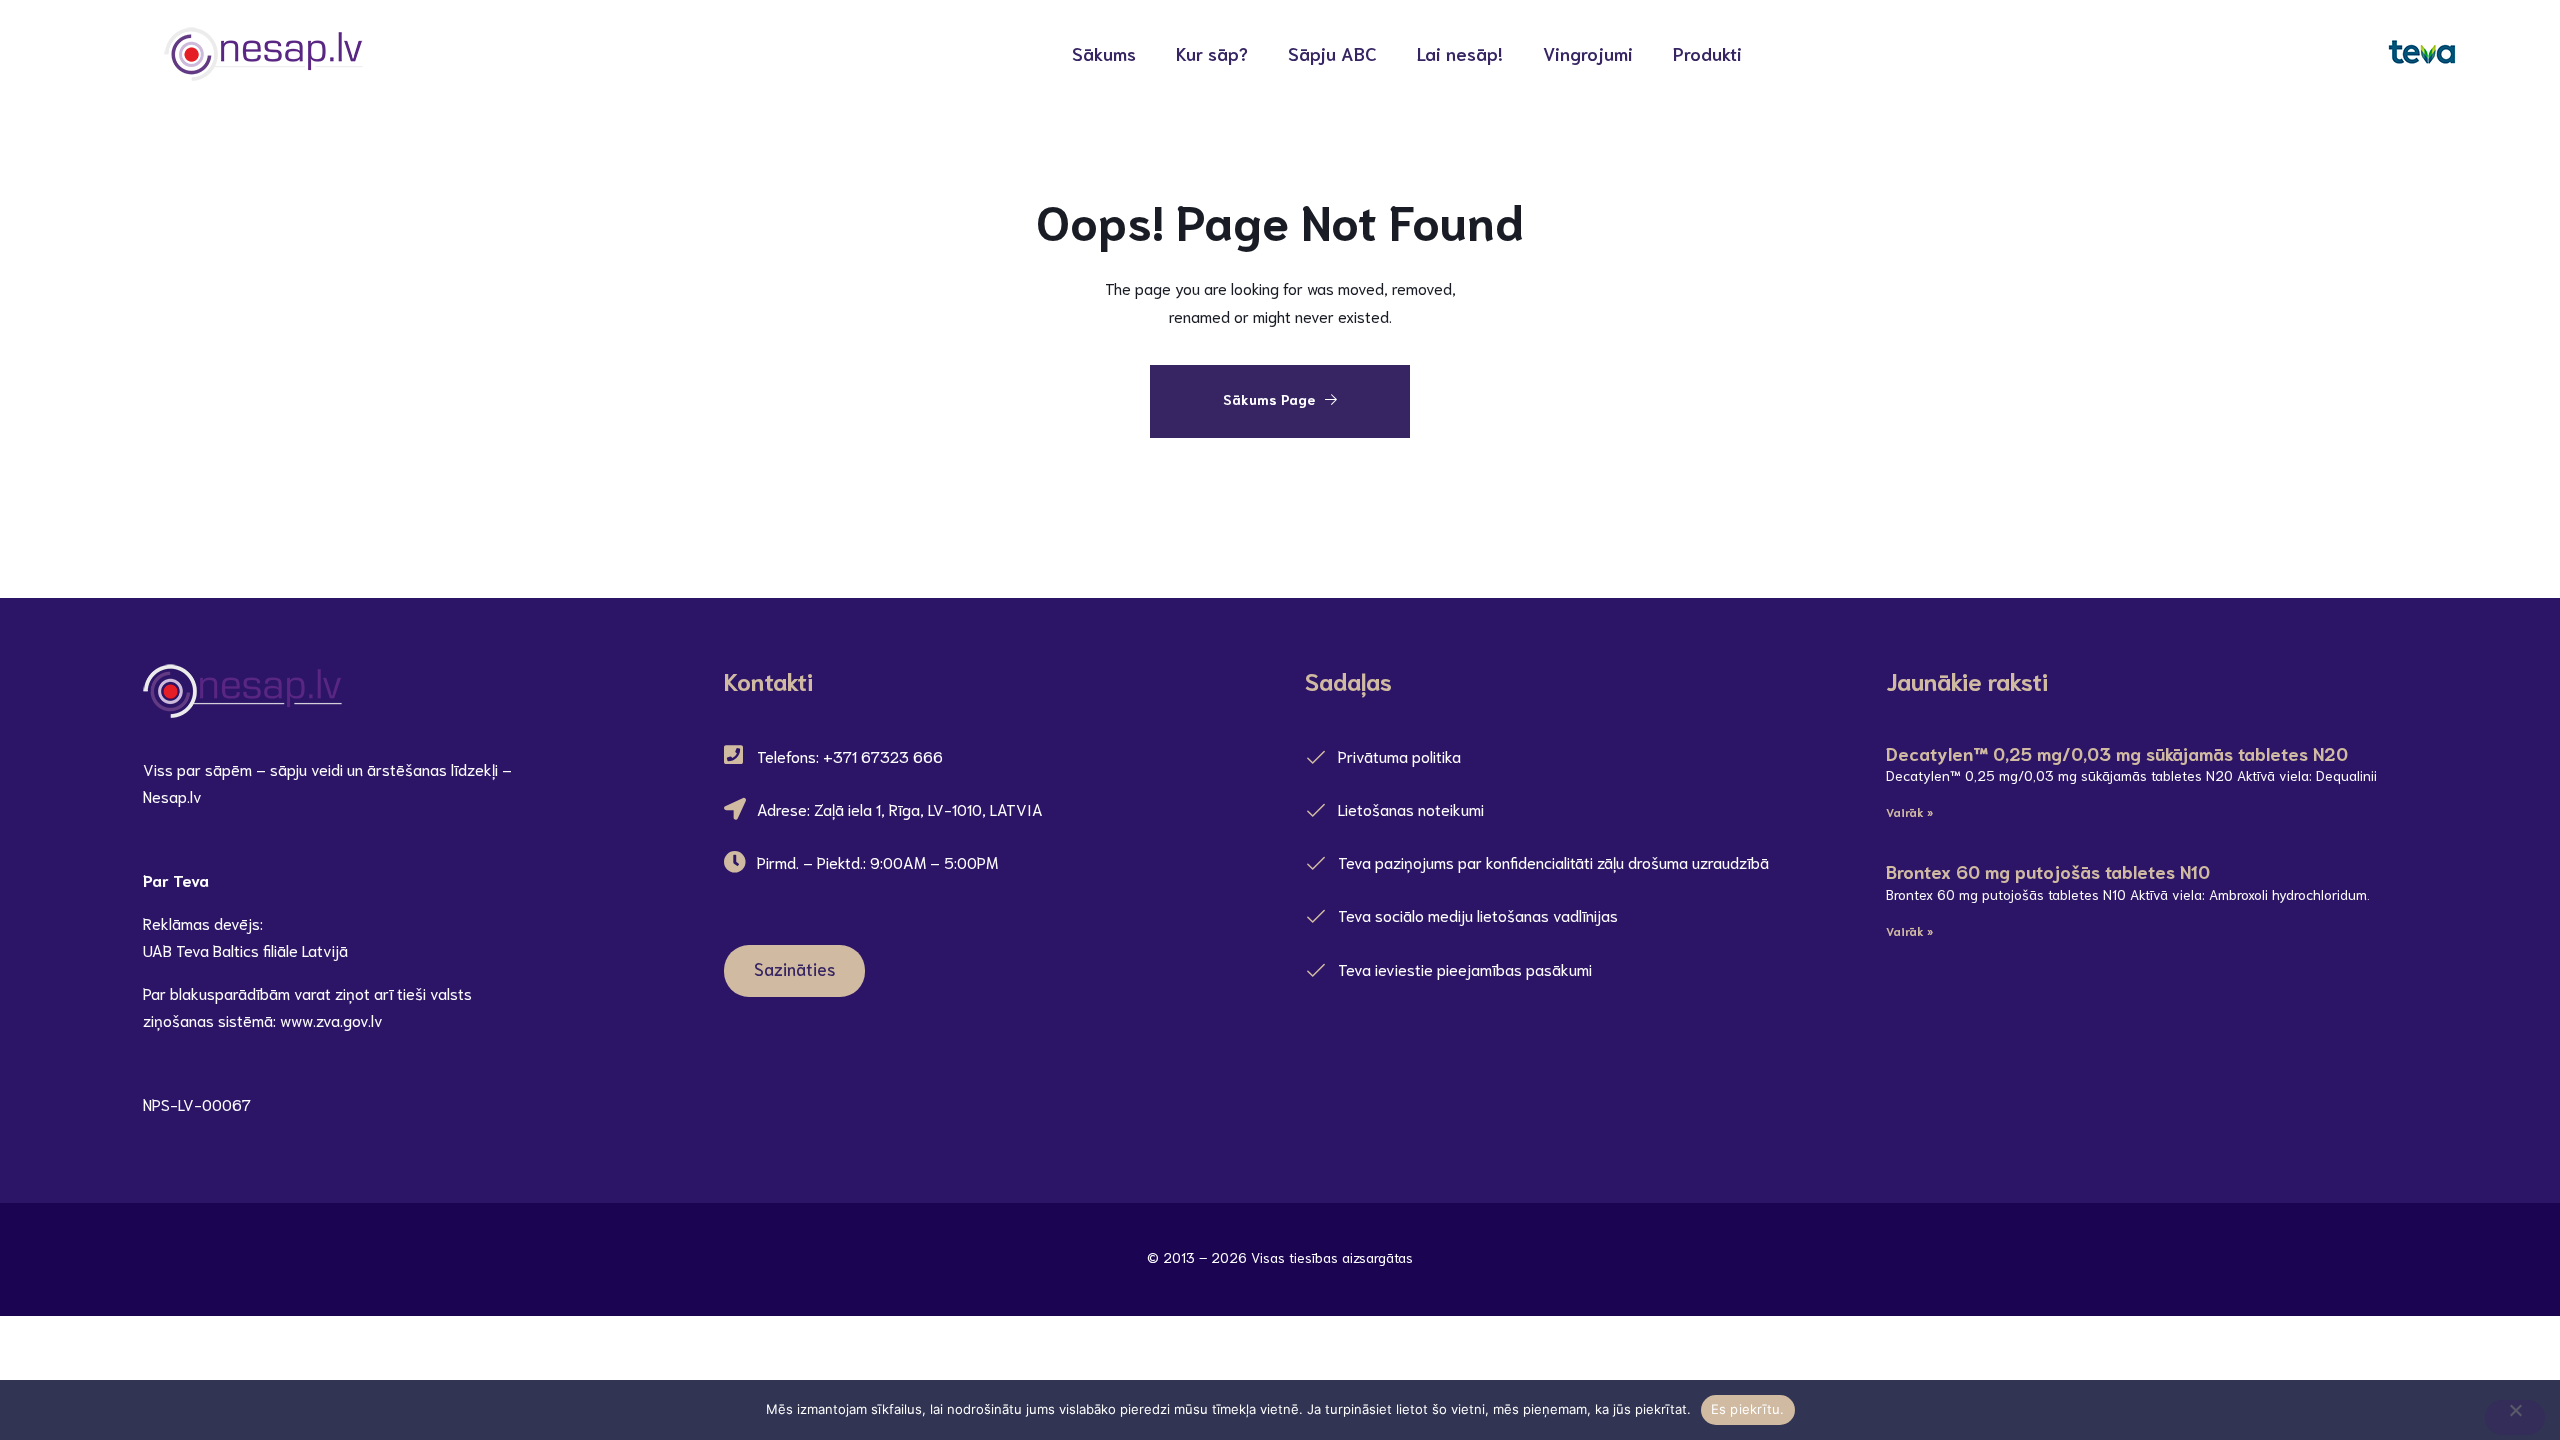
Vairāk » (1909, 811)
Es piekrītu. (1748, 1409)
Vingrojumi (1588, 53)
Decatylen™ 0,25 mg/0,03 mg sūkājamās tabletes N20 (2117, 753)
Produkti (1707, 53)
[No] (2515, 1417)
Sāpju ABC (1332, 53)
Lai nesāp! (1460, 53)
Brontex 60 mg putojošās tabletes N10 (2048, 871)
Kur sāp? (1212, 53)
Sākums (1104, 53)
